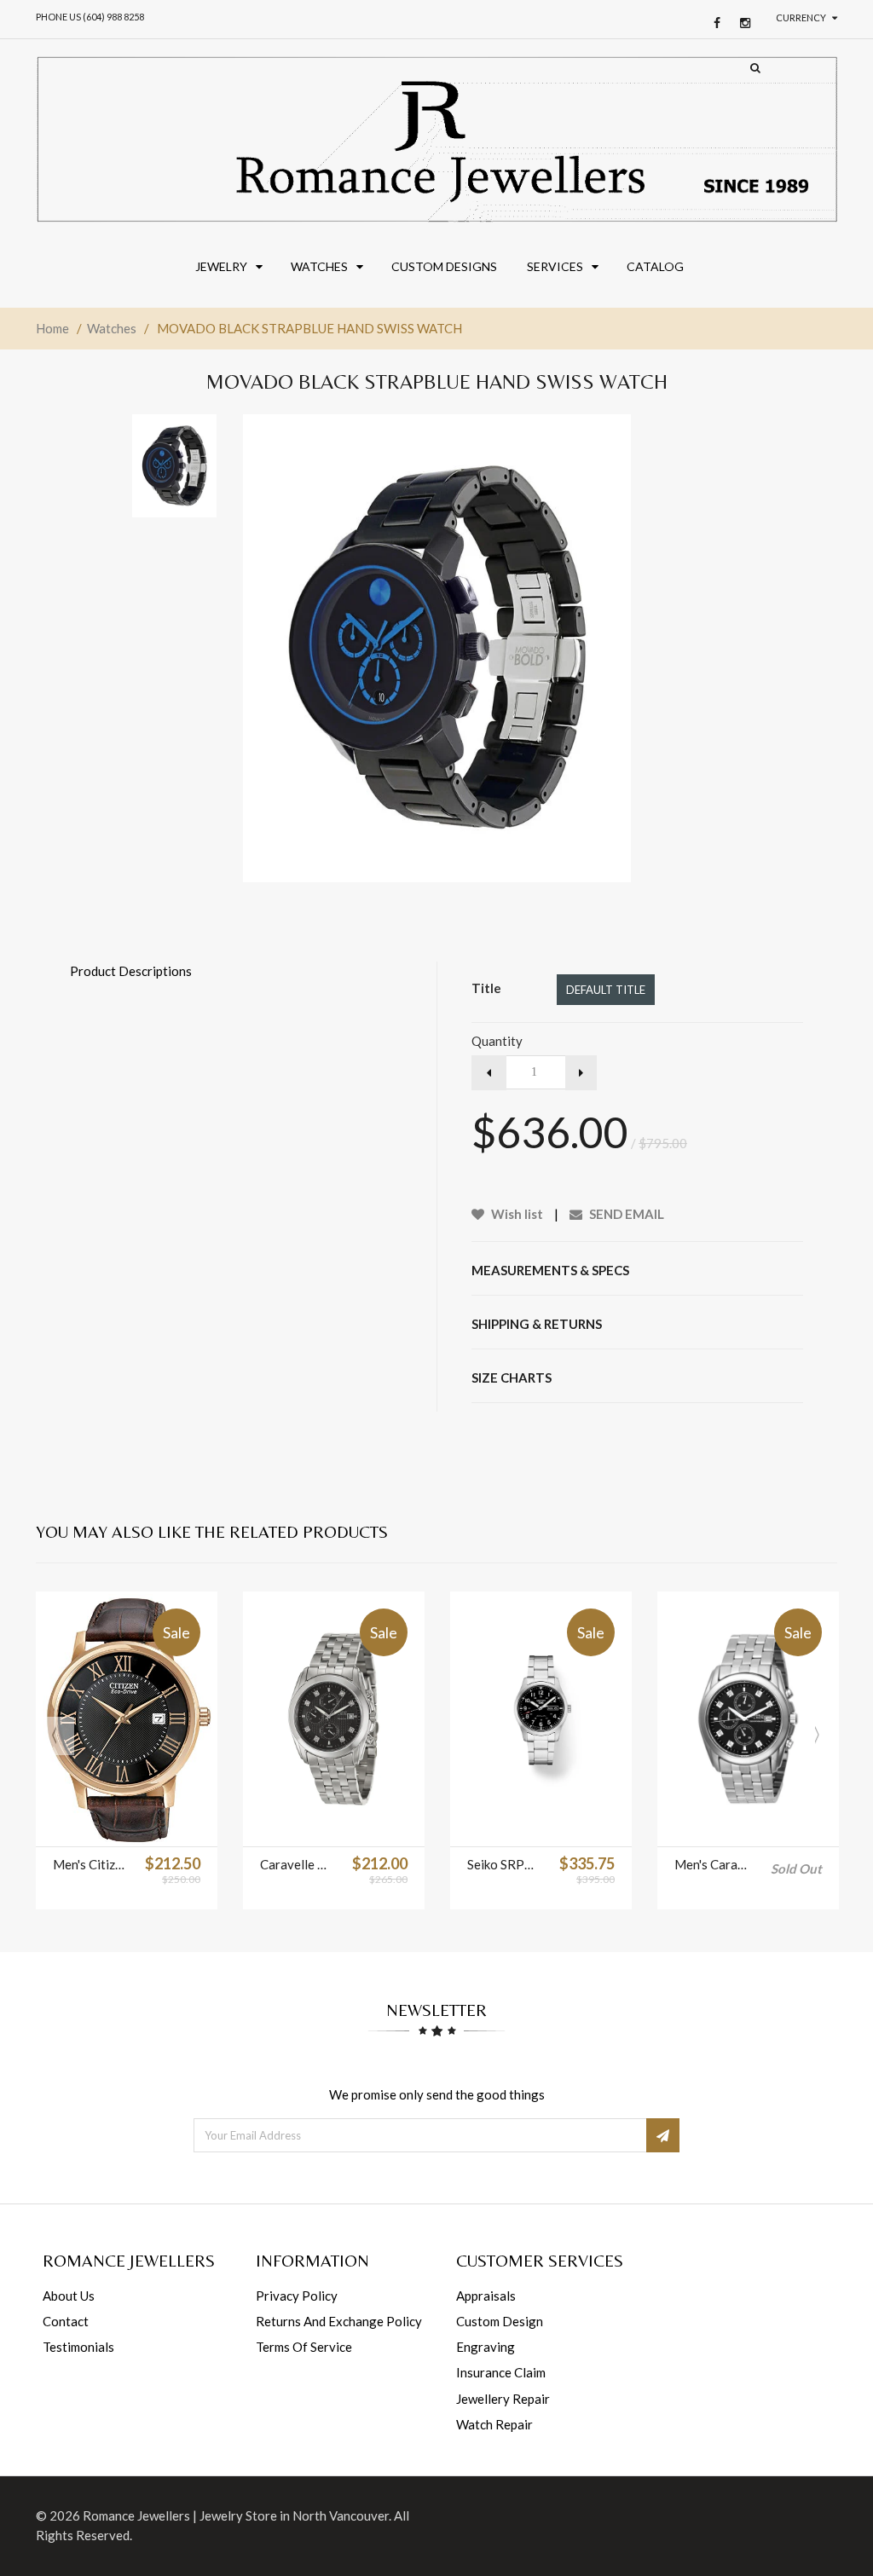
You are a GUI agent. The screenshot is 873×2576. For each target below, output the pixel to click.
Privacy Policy (297, 2296)
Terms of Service (304, 2347)
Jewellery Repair (503, 2399)
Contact (66, 2321)
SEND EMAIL (625, 1214)
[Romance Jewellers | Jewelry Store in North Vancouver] (436, 139)
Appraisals (486, 2296)
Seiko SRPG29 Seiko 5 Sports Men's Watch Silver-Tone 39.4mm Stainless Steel (505, 1864)
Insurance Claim (501, 2372)
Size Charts (512, 1378)
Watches (112, 328)
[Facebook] (713, 23)
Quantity (497, 1041)
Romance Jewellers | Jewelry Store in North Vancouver (236, 2515)
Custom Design (500, 2321)
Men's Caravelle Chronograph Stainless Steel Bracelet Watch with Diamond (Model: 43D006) (712, 1864)
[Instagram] (741, 23)
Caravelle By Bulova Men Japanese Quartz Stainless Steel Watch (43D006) (298, 1864)
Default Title (606, 990)
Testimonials (78, 2347)
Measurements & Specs (550, 1270)
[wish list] (148, 1825)
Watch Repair (494, 2424)
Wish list (516, 1214)
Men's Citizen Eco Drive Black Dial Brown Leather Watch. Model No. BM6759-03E (90, 1864)
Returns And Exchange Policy (339, 2321)
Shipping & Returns (537, 1324)
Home (52, 328)
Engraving (486, 2347)
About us (69, 2296)
